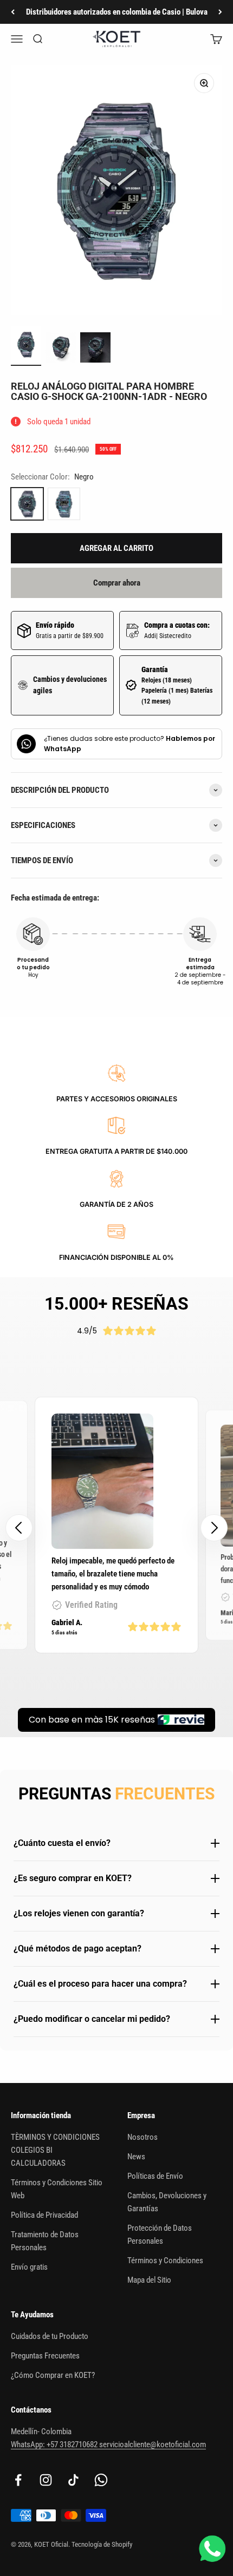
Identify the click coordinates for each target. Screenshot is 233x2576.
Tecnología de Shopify (102, 2544)
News (136, 2157)
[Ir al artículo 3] (95, 349)
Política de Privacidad (44, 2215)
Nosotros (143, 2137)
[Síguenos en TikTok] (73, 2480)
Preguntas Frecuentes (45, 2356)
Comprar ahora (117, 583)
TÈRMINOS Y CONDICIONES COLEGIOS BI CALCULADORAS (55, 2150)
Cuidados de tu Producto (50, 2336)
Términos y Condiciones (165, 2260)
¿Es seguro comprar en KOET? (73, 1878)
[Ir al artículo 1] (26, 346)
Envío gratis (29, 2267)
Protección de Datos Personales (160, 2235)
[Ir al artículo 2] (61, 349)
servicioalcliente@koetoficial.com (153, 2444)
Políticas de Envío (155, 2176)
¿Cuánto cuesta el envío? (62, 1843)
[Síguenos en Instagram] (46, 2480)
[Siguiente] (220, 12)
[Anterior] (13, 12)
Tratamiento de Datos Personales (45, 2241)
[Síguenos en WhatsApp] (101, 2480)
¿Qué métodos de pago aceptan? (77, 1949)
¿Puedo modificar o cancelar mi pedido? (92, 2019)
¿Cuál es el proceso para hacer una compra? (100, 1984)
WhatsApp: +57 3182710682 (55, 2444)
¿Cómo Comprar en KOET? (53, 2375)
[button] (214, 1528)
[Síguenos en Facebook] (18, 2480)
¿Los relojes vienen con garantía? (79, 1913)
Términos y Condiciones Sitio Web (57, 2189)
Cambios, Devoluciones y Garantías (167, 2202)
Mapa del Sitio (149, 2280)
